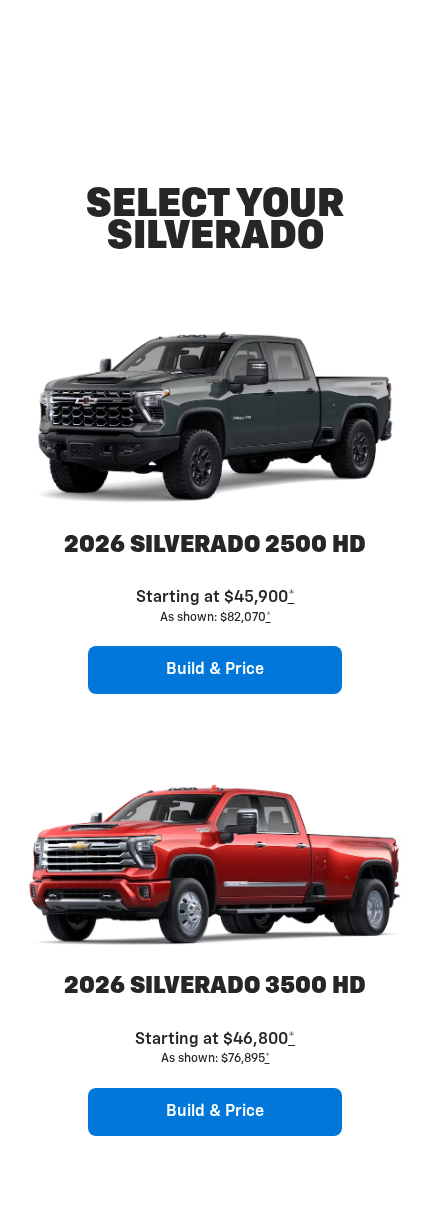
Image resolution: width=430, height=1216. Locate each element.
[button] (291, 598)
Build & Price (215, 670)
